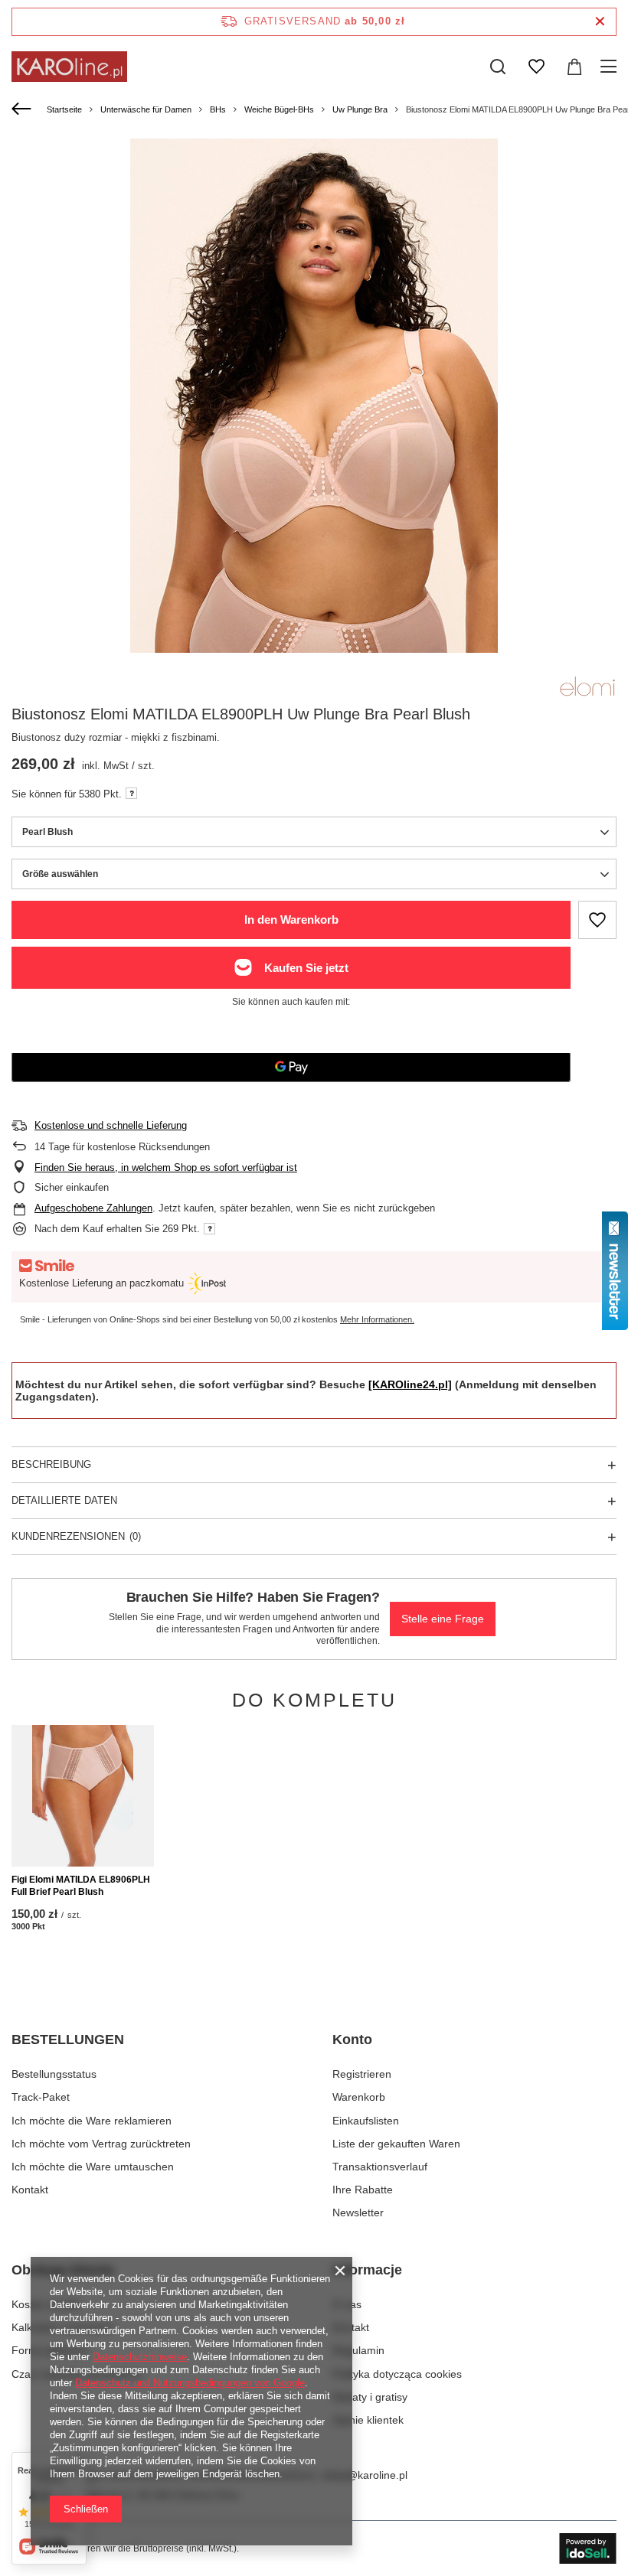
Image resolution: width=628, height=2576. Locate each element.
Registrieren (362, 2074)
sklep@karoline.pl (365, 2475)
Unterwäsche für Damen (146, 109)
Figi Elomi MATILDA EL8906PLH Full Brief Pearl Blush (81, 1886)
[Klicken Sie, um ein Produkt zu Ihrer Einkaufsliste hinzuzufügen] (597, 920)
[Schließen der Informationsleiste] (600, 22)
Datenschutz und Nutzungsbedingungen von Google (190, 2383)
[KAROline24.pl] (410, 1384)
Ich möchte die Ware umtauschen (93, 2167)
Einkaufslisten (366, 2121)
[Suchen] (498, 67)
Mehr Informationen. (377, 1319)
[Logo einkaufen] (69, 67)
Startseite (64, 109)
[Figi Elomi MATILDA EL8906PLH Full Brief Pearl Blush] (83, 1796)
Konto (352, 2040)
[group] (314, 396)
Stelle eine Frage (443, 1619)
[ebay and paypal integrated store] (588, 2548)
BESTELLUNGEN (68, 2040)
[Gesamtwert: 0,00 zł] (574, 67)
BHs (218, 109)
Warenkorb (359, 2097)
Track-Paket (41, 2097)
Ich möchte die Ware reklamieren (92, 2121)
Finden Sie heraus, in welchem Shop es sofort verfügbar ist (166, 1167)
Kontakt (30, 2190)
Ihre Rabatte (363, 2190)
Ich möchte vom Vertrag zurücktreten (101, 2144)
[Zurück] (23, 109)
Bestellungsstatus (54, 2074)
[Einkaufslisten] (536, 67)
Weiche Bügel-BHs (279, 109)
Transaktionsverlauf (380, 2167)
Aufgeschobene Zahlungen (93, 1208)
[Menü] (611, 67)
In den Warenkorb (291, 920)
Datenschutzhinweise (140, 2357)
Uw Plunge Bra (360, 109)
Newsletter (358, 2212)
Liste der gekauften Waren (396, 2144)
